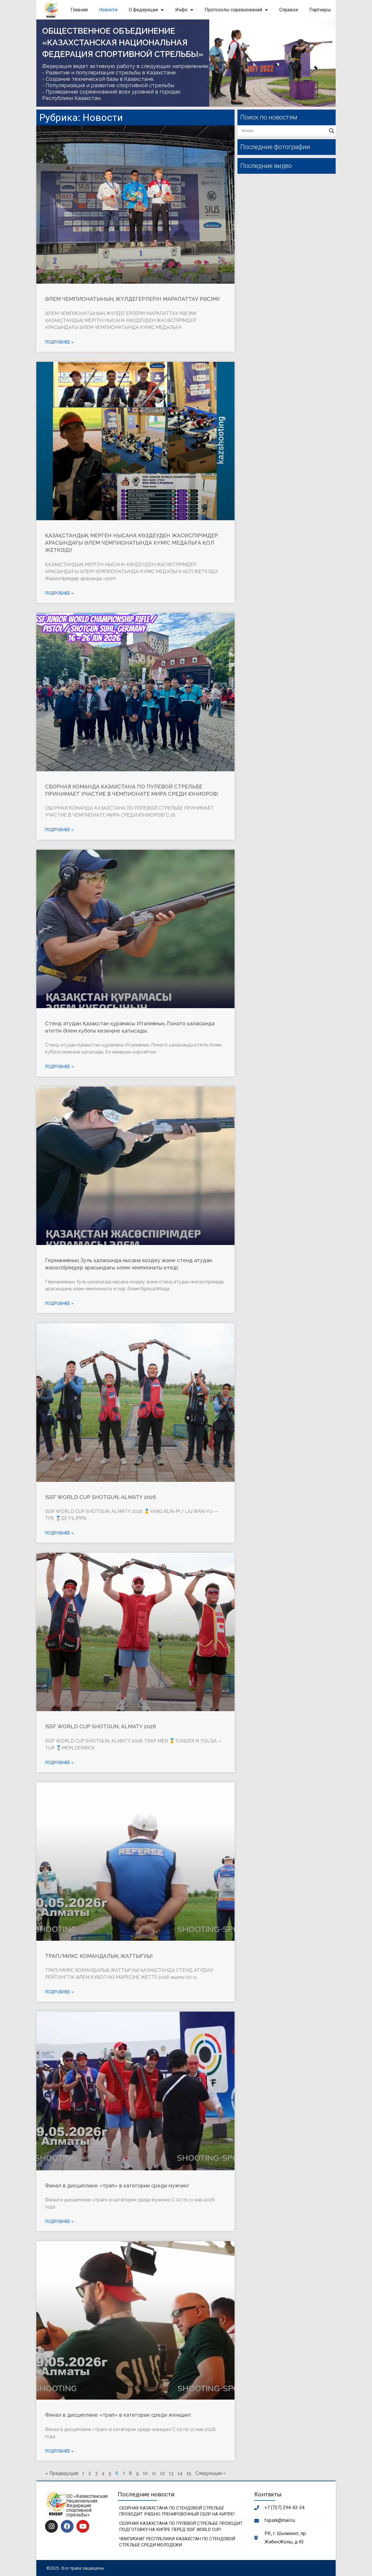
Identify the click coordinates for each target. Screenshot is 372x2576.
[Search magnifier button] (332, 131)
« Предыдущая (62, 2473)
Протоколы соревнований (233, 10)
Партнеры (320, 10)
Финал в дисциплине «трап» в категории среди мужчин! (117, 2186)
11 (154, 2473)
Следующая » (210, 2473)
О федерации (143, 10)
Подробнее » (59, 342)
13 (171, 2473)
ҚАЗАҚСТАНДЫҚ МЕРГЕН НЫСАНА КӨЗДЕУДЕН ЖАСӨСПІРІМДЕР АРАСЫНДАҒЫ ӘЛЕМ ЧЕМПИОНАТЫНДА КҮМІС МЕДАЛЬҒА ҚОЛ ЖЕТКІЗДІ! (132, 543)
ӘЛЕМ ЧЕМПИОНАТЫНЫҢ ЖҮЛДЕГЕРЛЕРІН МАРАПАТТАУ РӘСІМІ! (132, 299)
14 (180, 2473)
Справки (289, 10)
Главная (79, 10)
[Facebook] (67, 2526)
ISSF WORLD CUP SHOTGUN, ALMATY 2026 (101, 1497)
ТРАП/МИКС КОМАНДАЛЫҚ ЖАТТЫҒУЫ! (99, 1956)
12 (162, 2473)
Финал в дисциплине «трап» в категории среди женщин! (118, 2415)
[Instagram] (51, 2526)
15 (189, 2473)
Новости (108, 10)
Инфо (181, 10)
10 (145, 2473)
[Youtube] (83, 2526)
